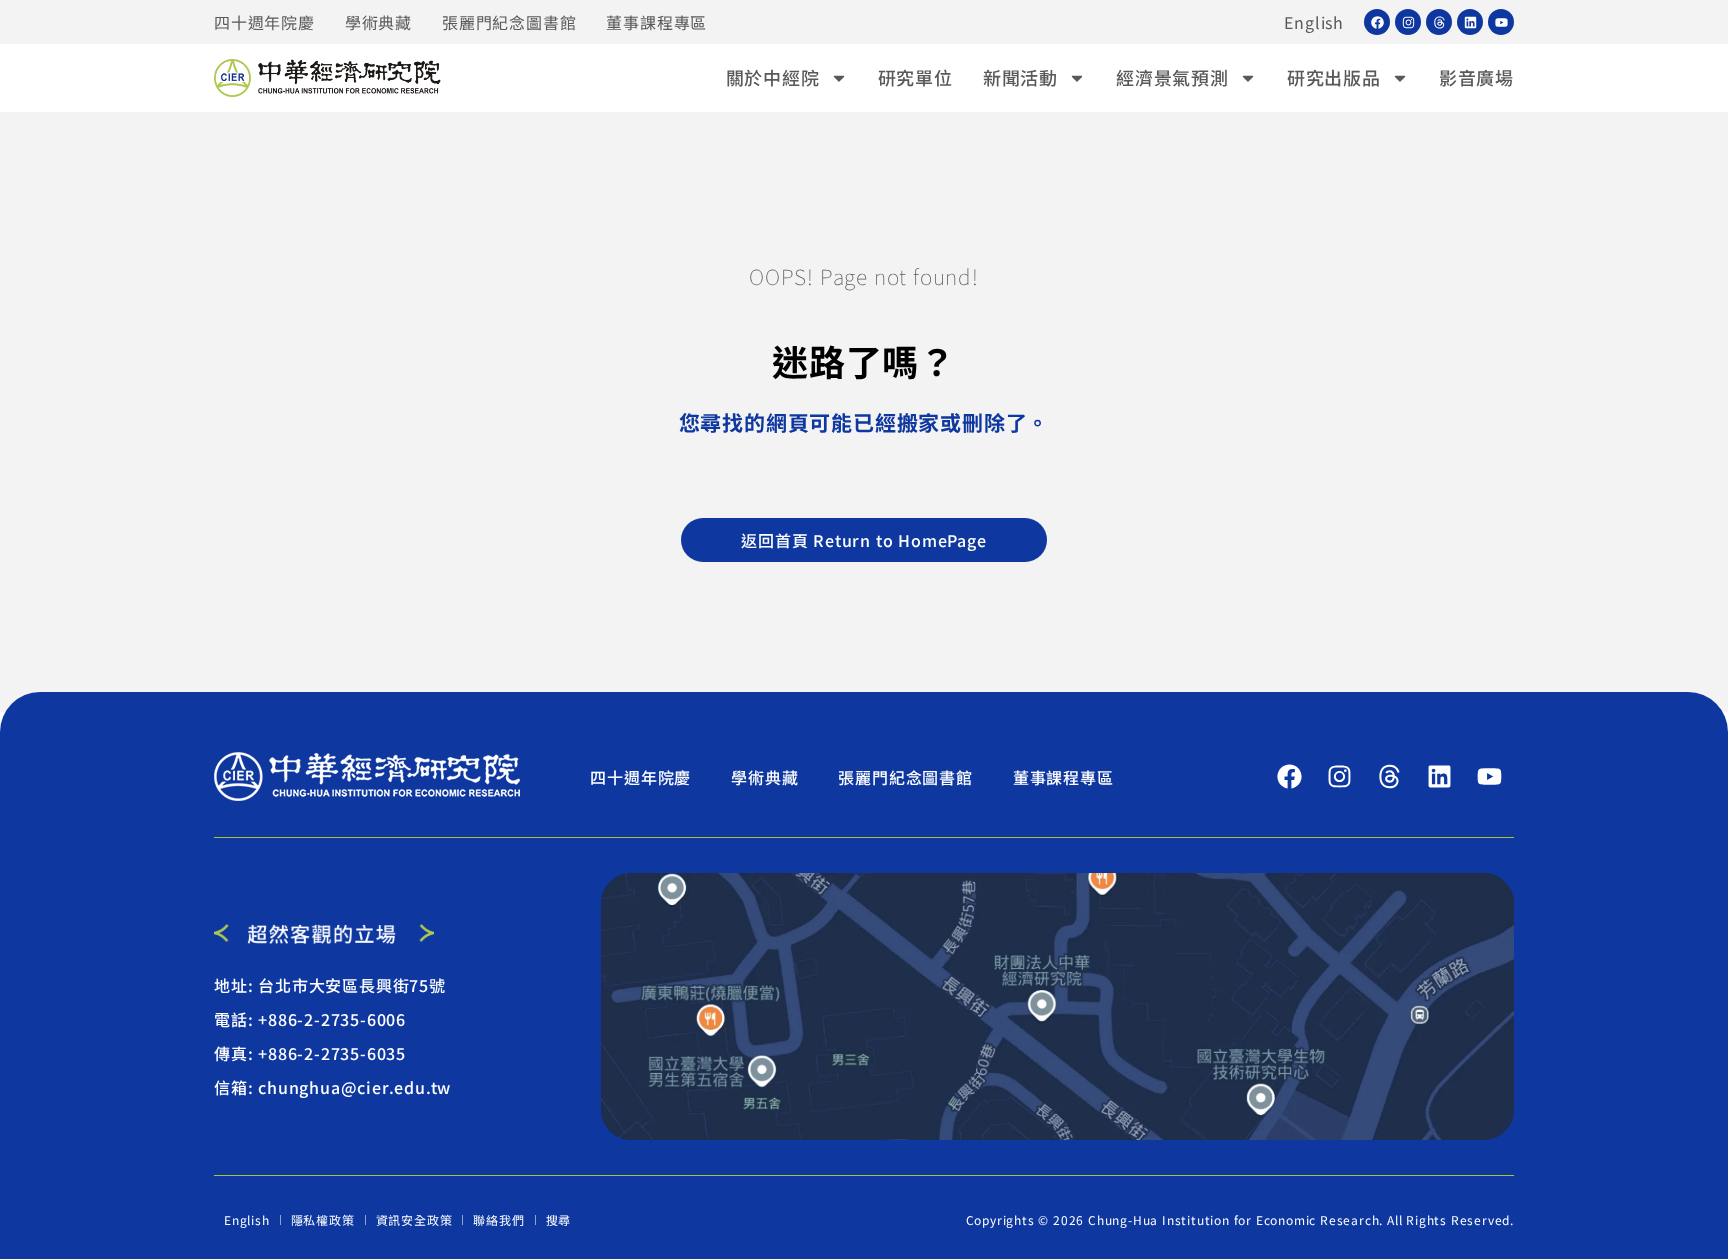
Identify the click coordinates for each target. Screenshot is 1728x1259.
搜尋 (559, 1219)
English (1314, 22)
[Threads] (1439, 22)
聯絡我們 (498, 1219)
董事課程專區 (656, 22)
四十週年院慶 (264, 22)
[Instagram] (1408, 22)
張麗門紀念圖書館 (509, 22)
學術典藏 (378, 22)
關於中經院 (773, 77)
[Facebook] (1377, 22)
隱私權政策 (323, 1219)
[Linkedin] (1470, 22)
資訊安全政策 (414, 1219)
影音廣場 (1476, 77)
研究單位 (915, 77)
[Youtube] (1501, 22)
